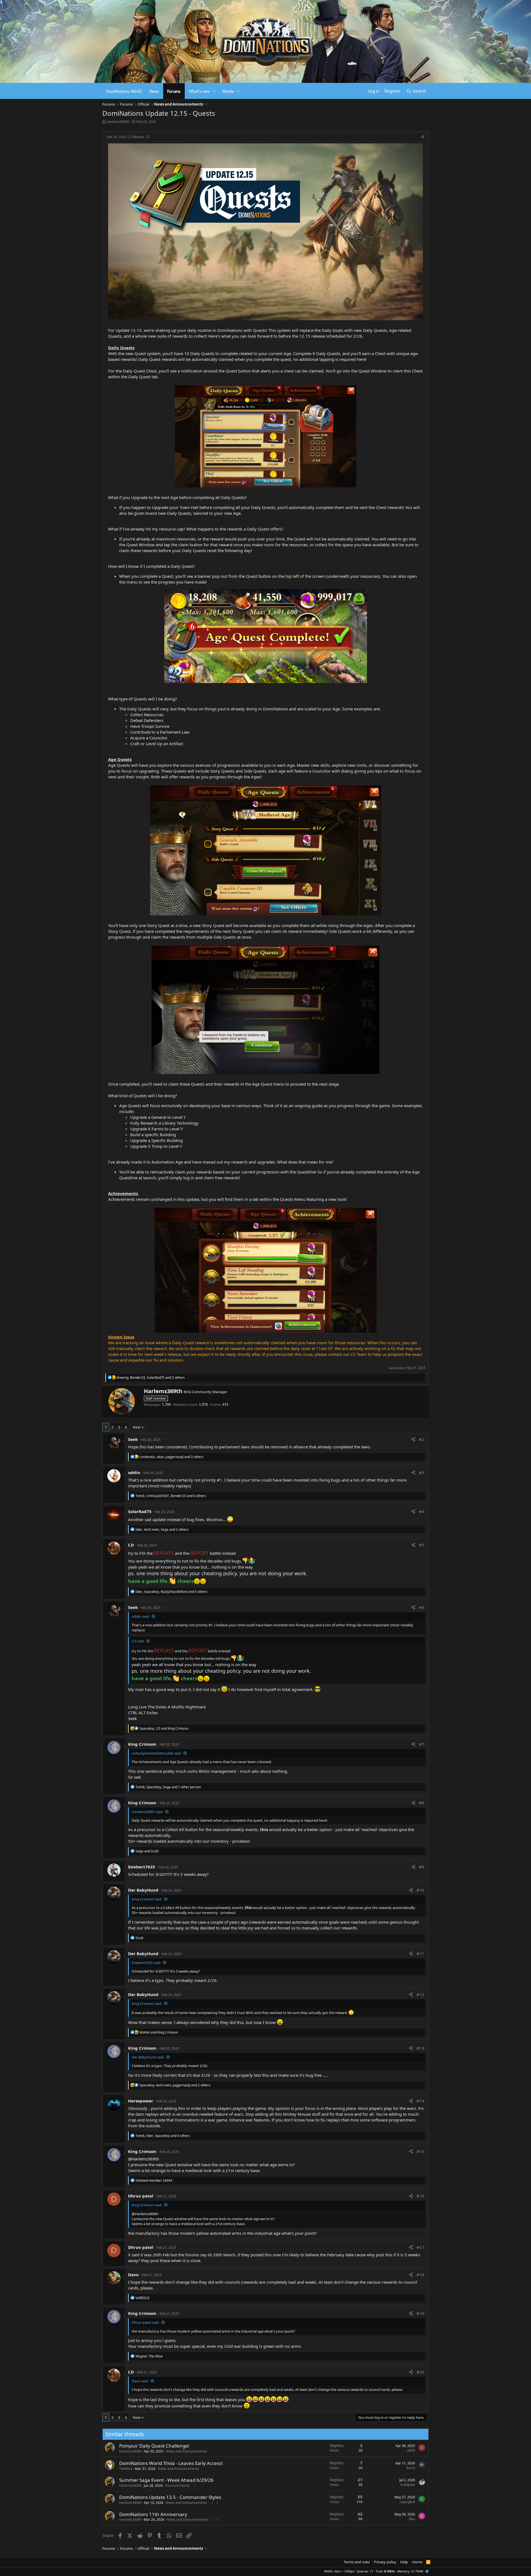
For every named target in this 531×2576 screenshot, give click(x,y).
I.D (131, 1545)
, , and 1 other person (168, 1787)
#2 (422, 1439)
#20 (420, 2372)
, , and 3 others (171, 1457)
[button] (214, 91)
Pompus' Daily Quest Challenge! (154, 2446)
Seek (133, 1439)
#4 (422, 1511)
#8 (422, 1803)
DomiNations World (124, 91)
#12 (420, 1994)
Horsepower (141, 2101)
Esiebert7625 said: (146, 1963)
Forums (174, 91)
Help (404, 2562)
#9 (422, 1867)
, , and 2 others (151, 1378)
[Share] (423, 137)
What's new (199, 91)
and (147, 1851)
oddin (134, 1472)
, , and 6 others (171, 1496)
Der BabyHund (143, 1890)
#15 (420, 2151)
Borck (411, 2468)
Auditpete (408, 2485)
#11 (420, 1953)
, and (164, 1728)
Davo (133, 2275)
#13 (420, 2048)
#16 (420, 2196)
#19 (420, 2313)
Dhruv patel (141, 2196)
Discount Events (177, 2486)
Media (228, 91)
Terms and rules (357, 2562)
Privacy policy (385, 2562)
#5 (422, 1545)
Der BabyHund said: (148, 2057)
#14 (420, 2101)
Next (137, 1427)
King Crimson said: (147, 1899)
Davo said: (140, 2381)
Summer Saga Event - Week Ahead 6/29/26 (166, 2480)
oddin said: (141, 1616)
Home (417, 2562)
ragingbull (407, 2502)
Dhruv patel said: (145, 2322)
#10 (420, 1890)
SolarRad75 (140, 1511)
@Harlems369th (144, 2159)
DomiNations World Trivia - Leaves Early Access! (171, 2463)
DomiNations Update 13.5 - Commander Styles (170, 2497)
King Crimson (142, 1744)
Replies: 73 (141, 137)
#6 (422, 1607)
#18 (420, 2275)
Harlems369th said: (147, 1812)
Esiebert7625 (142, 1867)
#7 (422, 1744)
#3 (422, 1472)
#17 (420, 2247)
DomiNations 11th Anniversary (153, 2514)
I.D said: (138, 1641)
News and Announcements (187, 2451)
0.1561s (389, 2571)
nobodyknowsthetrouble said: (157, 1753)
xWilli (411, 2450)
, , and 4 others (163, 2136)
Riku (412, 2519)
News (154, 91)
